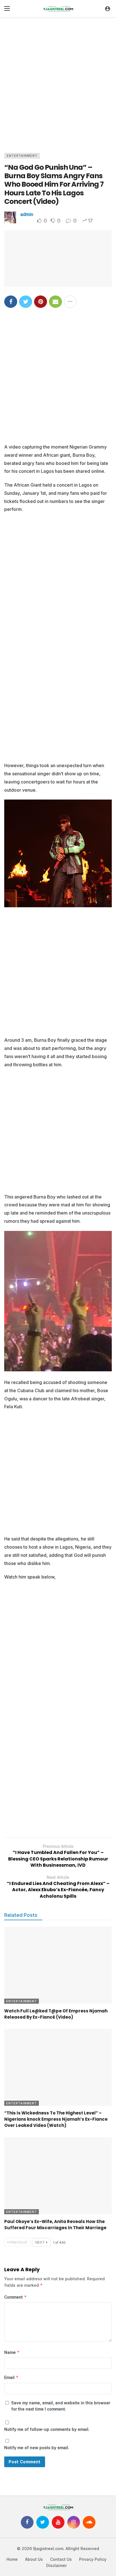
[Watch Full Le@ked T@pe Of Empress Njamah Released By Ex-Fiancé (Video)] (58, 1965)
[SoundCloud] (89, 2522)
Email (11, 2377)
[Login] (108, 8)
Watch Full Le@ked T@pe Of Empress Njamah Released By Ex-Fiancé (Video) (56, 2014)
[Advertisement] (58, 83)
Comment (15, 2297)
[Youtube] (58, 2522)
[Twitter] (43, 2522)
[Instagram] (74, 2522)
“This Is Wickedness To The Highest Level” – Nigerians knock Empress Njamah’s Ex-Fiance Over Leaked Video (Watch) (56, 2119)
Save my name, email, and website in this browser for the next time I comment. (61, 2406)
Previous (19, 2242)
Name (12, 2352)
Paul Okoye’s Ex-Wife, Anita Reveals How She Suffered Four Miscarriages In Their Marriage (55, 2225)
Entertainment (22, 156)
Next (40, 2242)
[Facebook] (27, 2522)
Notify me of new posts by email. (37, 2448)
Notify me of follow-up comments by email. (47, 2429)
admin (27, 214)
